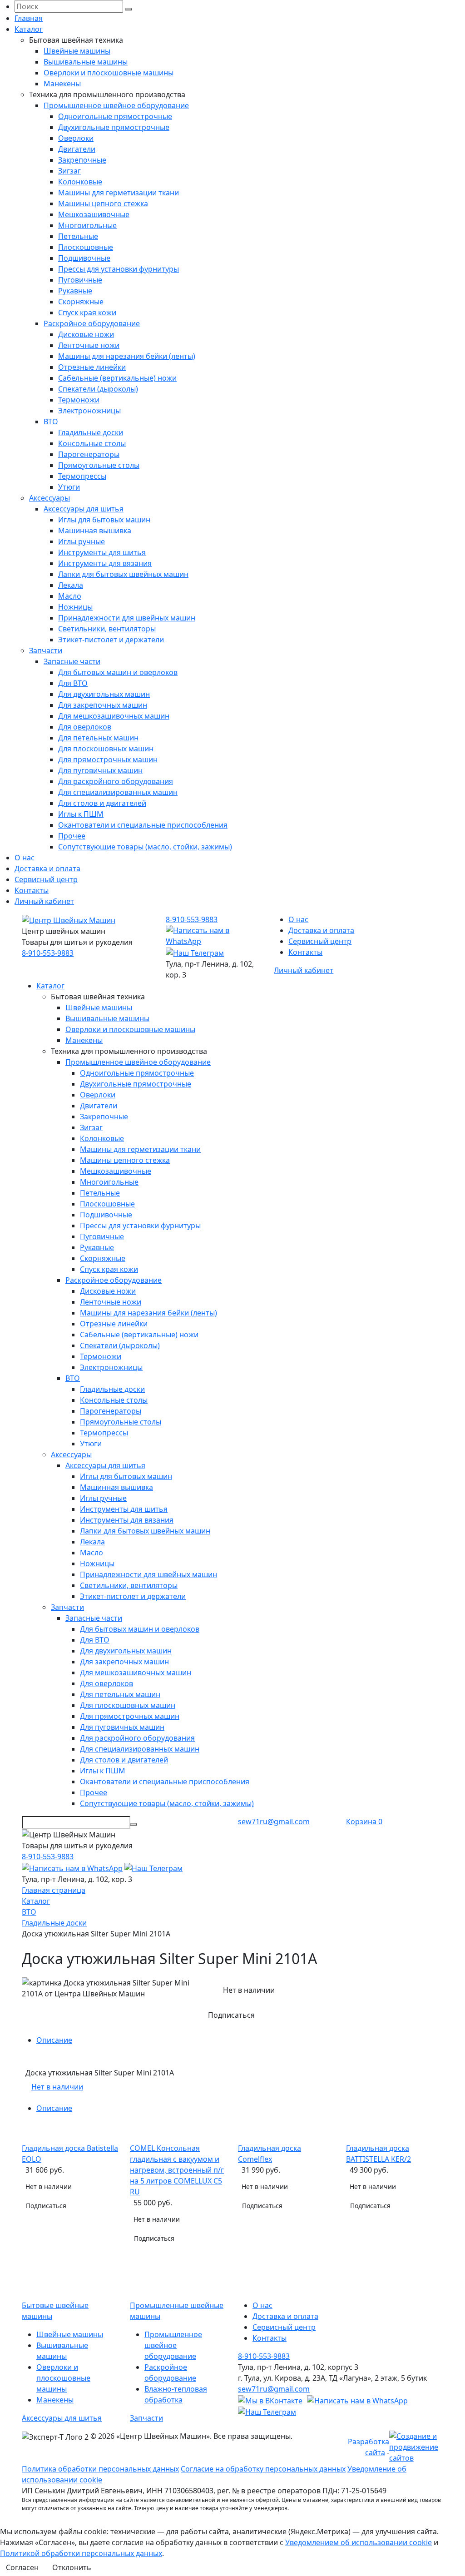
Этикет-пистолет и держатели (111, 640)
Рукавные (75, 291)
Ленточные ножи (89, 345)
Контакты (32, 890)
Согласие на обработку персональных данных (263, 2469)
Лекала (71, 585)
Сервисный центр (46, 879)
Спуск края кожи (87, 313)
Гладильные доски (91, 432)
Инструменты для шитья (102, 552)
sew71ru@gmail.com (274, 1822)
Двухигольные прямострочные (114, 127)
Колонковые (80, 182)
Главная (29, 18)
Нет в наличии (57, 2087)
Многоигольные (87, 225)
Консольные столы (92, 443)
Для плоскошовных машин (106, 749)
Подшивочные (84, 258)
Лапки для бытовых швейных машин (123, 574)
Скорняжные (81, 302)
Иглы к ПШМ (81, 814)
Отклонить (72, 2567)
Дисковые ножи (86, 334)
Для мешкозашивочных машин (114, 716)
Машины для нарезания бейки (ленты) (127, 356)
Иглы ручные (82, 541)
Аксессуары (49, 498)
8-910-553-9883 (48, 953)
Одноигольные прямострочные (115, 116)
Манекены (62, 84)
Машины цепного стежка (103, 203)
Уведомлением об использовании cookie (359, 2542)
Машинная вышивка (95, 531)
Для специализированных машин (118, 792)
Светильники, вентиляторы (107, 629)
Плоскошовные (86, 247)
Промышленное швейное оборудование (116, 105)
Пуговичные (80, 280)
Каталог (29, 29)
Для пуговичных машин (100, 770)
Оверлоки (76, 138)
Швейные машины (77, 51)
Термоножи (79, 400)
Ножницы (75, 607)
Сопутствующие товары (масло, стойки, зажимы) (145, 847)
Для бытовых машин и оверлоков (118, 672)
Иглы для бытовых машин (104, 520)
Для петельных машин (98, 738)
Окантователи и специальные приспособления (143, 825)
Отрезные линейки (92, 367)
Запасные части (72, 661)
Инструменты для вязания (105, 563)
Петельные (78, 236)
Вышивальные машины (86, 62)
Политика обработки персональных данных (100, 2469)
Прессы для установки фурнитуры (119, 269)
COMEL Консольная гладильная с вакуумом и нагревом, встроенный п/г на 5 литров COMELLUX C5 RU (177, 2170)
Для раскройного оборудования (116, 781)
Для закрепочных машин (103, 705)
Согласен (22, 2567)
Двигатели (77, 149)
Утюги (69, 487)
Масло (70, 596)
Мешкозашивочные (94, 214)
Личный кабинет (44, 901)
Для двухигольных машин (104, 694)
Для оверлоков (85, 727)
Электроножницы (89, 411)
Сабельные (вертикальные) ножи (117, 378)
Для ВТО (73, 683)
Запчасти (46, 650)
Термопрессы (82, 476)
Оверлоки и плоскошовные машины (109, 73)
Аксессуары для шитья (84, 509)
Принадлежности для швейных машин (127, 618)
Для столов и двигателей (102, 803)
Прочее (72, 836)
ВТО (51, 422)
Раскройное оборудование (92, 323)
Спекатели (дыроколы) (98, 389)
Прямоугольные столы (99, 465)
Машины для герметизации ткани (119, 193)
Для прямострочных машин (108, 759)
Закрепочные (82, 160)
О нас (25, 858)
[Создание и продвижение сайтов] (416, 2446)
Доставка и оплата (47, 869)
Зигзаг (69, 171)
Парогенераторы (89, 454)
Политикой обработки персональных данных (81, 2553)
